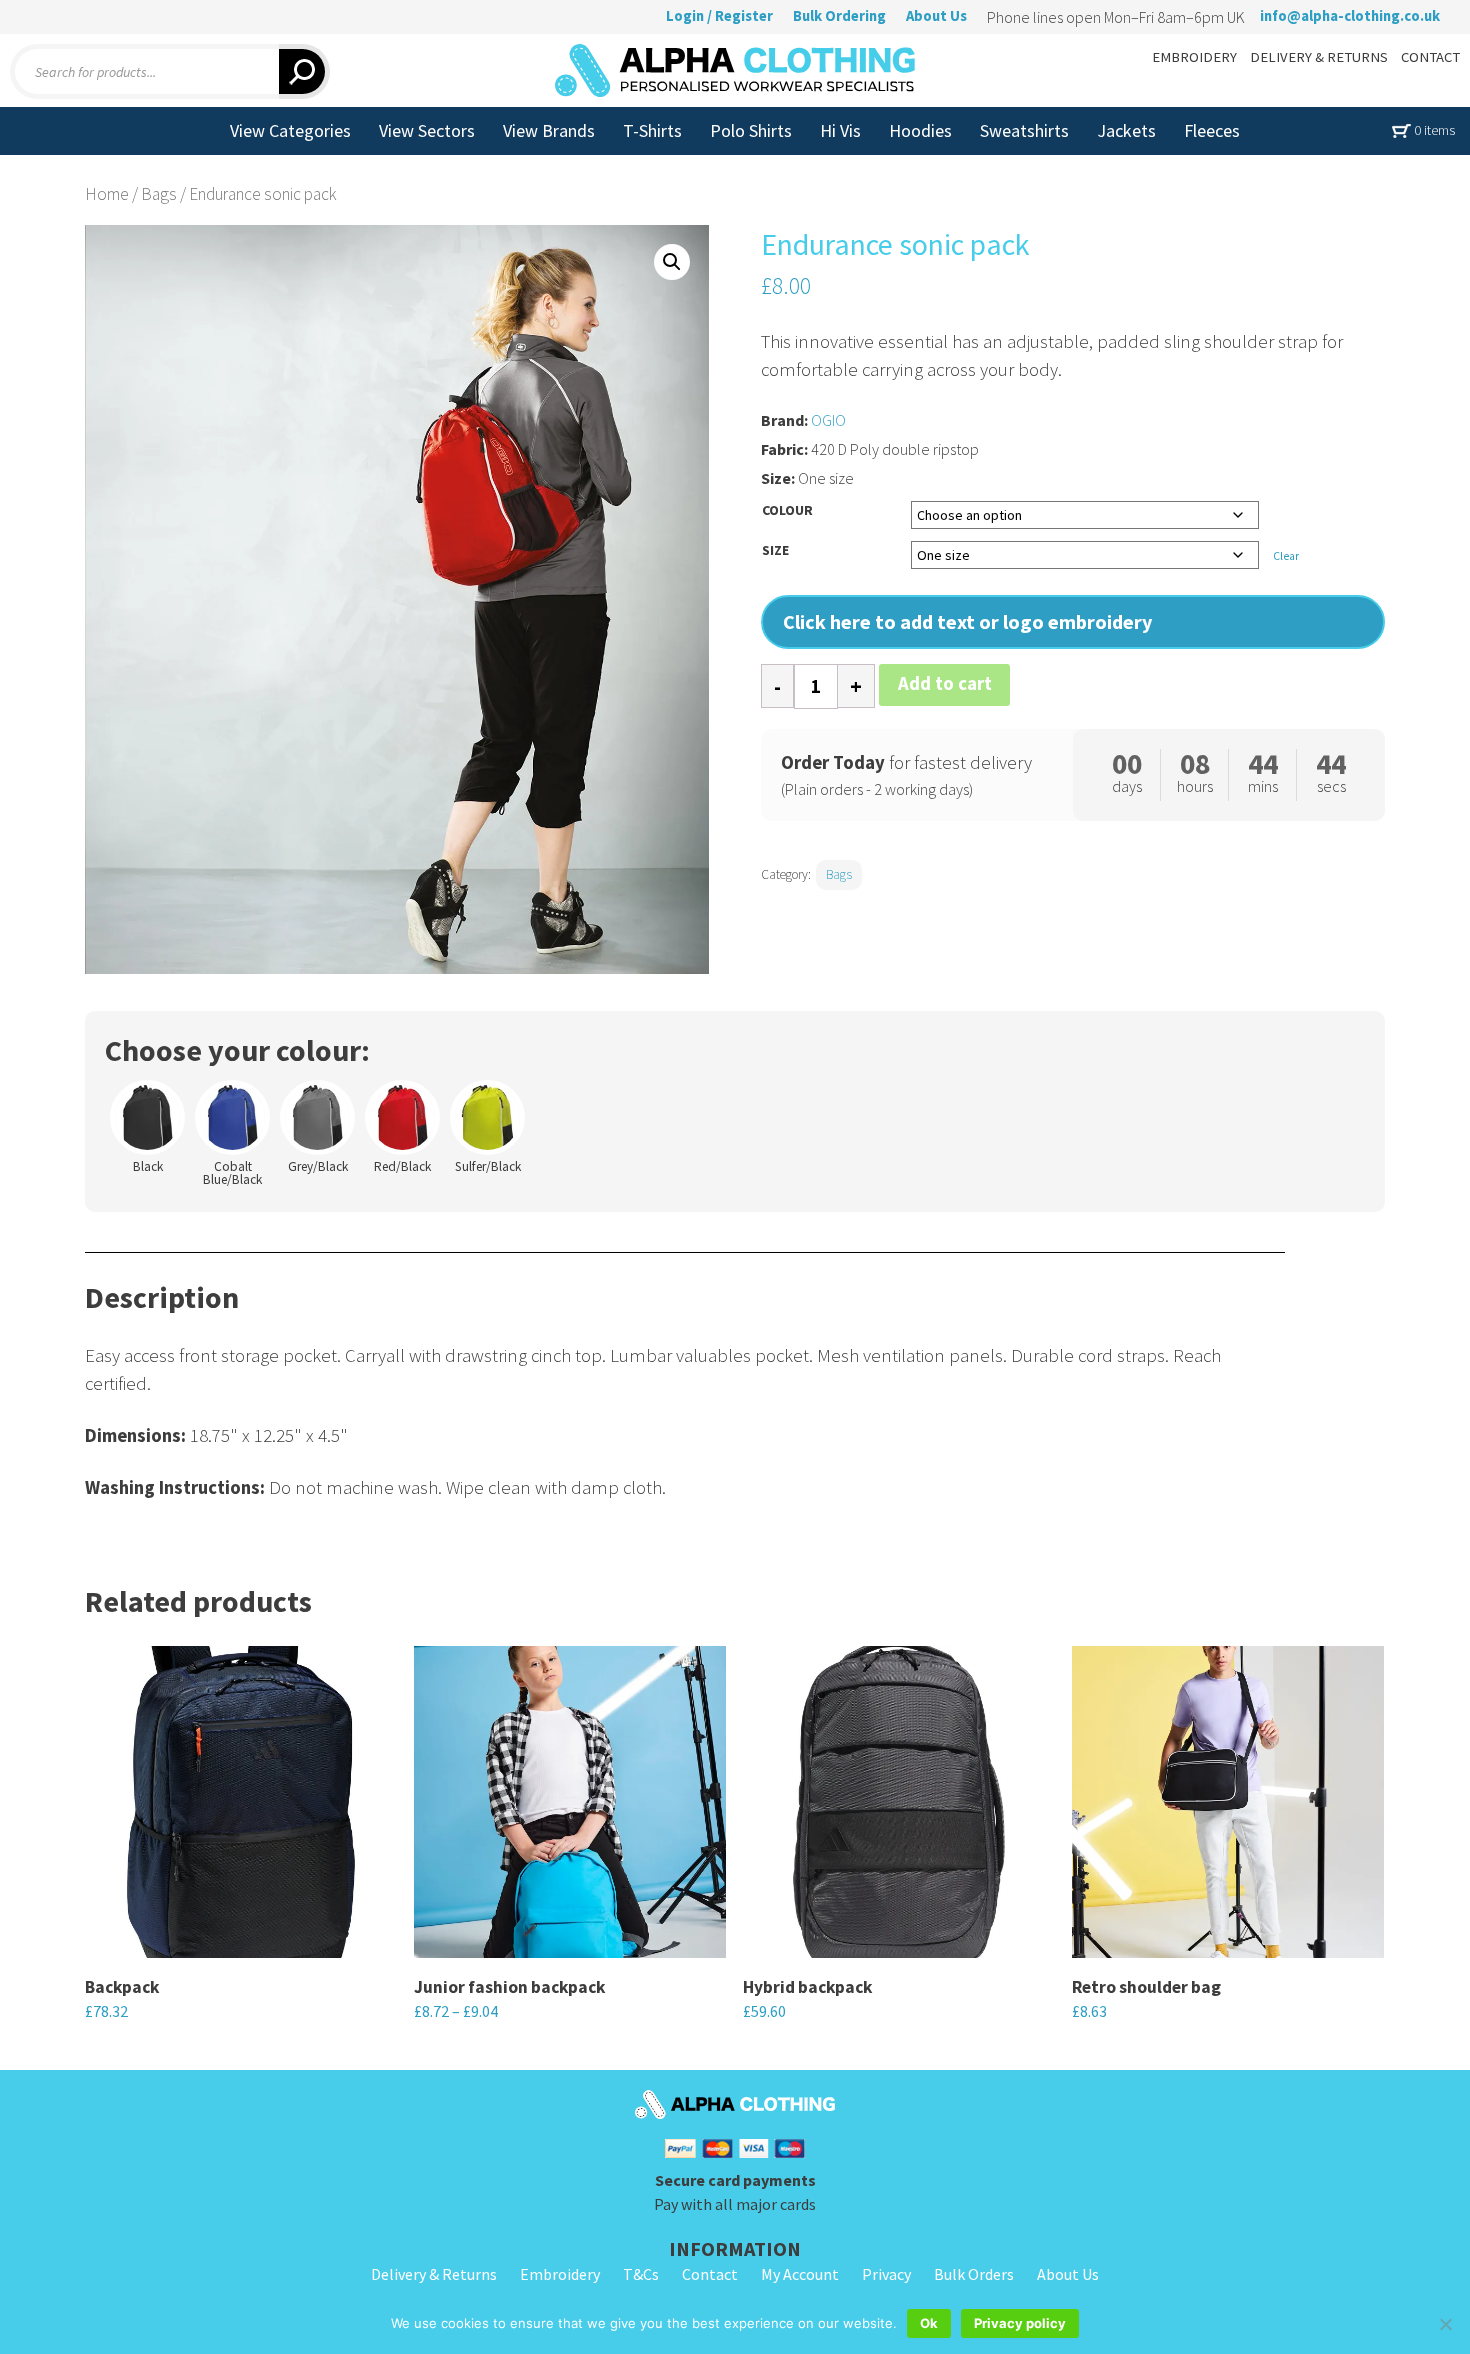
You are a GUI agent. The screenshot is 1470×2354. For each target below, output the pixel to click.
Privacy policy (1020, 2323)
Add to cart (945, 683)
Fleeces (1212, 130)
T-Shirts (652, 130)
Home (107, 194)
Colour (787, 510)
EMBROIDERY (1194, 57)
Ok (929, 2323)
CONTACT (1430, 57)
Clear (1286, 556)
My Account (800, 2274)
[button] (672, 262)
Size (775, 550)
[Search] (304, 71)
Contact (710, 2274)
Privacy (886, 2274)
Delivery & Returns (434, 2274)
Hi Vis (840, 130)
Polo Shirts (751, 130)
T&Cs (641, 2274)
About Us (936, 16)
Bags (159, 194)
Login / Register (719, 16)
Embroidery (560, 2274)
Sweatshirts (1024, 130)
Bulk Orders (974, 2274)
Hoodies (920, 130)
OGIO (828, 420)
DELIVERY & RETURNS (1319, 57)
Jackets (1126, 130)
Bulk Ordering (839, 16)
